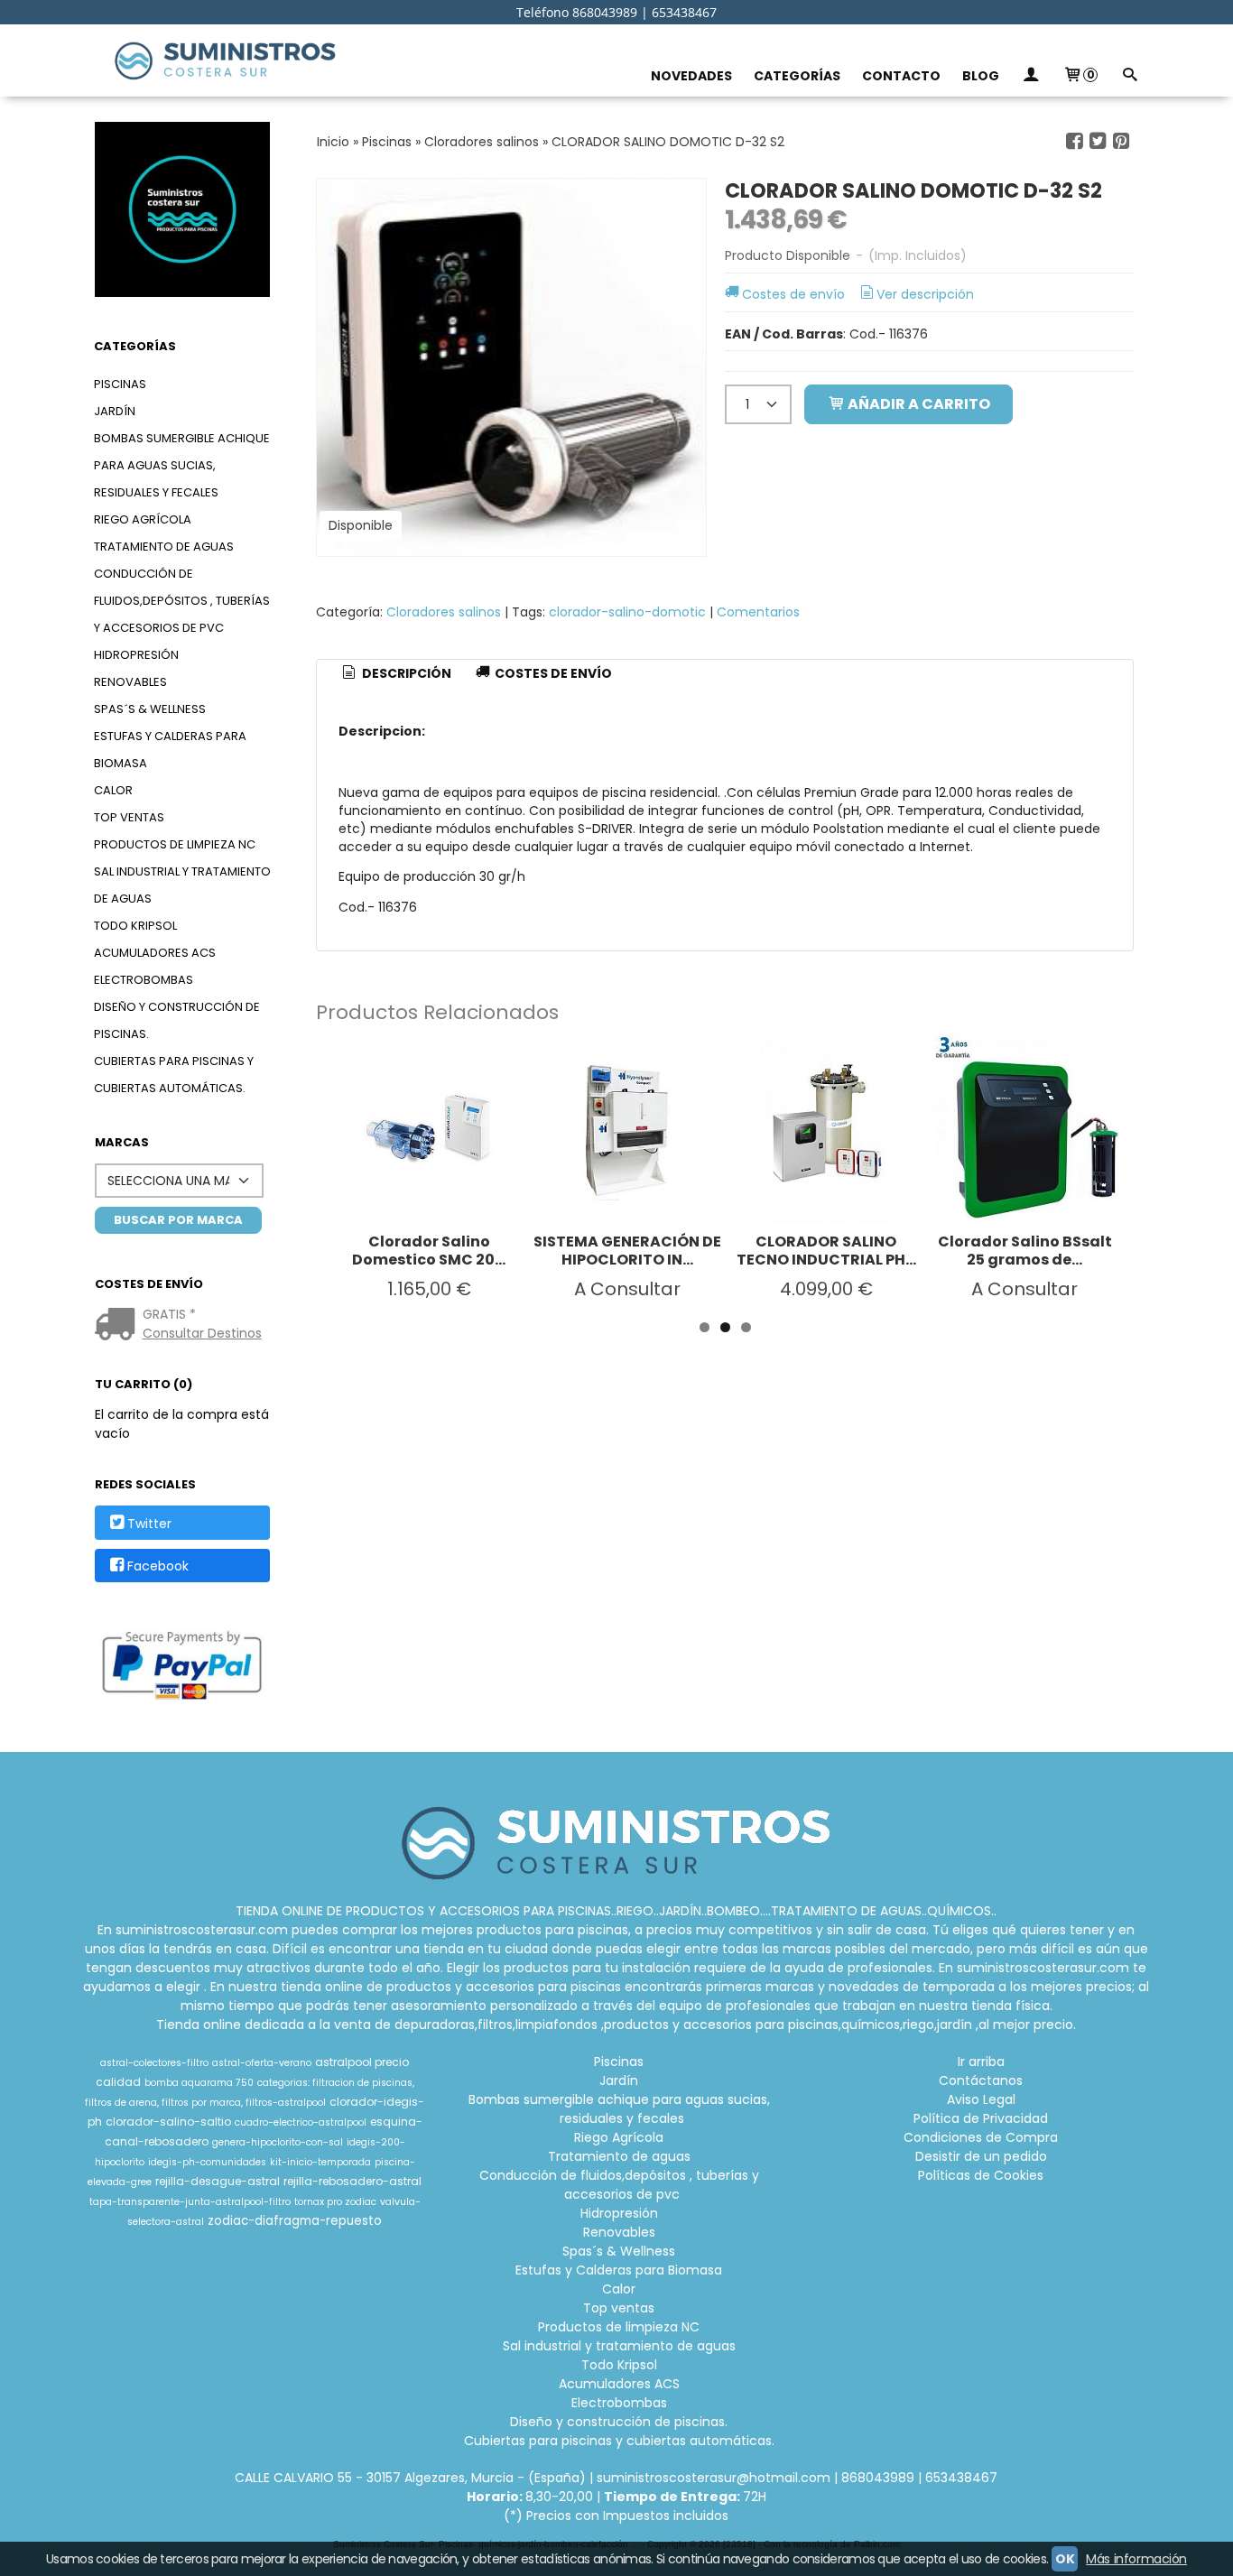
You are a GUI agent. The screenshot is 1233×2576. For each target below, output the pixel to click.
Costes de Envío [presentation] (552, 673)
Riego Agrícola (143, 519)
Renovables (130, 682)
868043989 (878, 2478)
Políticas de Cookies (981, 2175)
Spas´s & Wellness (150, 709)
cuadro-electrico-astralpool (301, 2122)
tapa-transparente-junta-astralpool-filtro (190, 2202)
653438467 (961, 2478)
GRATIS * (169, 1314)
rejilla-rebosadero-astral (352, 2181)
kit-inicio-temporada (320, 2162)
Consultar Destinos (202, 1333)
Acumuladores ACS (155, 953)
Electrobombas (144, 980)
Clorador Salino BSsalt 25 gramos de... (1025, 1251)
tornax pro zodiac (335, 2202)
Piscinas (120, 384)
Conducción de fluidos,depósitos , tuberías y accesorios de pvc (182, 601)
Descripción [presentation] (405, 673)
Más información (1136, 2559)
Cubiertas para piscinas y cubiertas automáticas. (174, 1075)
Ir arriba (981, 2062)
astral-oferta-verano (262, 2063)
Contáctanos (981, 2080)
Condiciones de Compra (981, 2137)
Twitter (149, 1524)
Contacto (901, 76)
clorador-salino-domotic (627, 612)
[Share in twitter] (1098, 141)
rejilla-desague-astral (218, 2181)
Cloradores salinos (444, 612)
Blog (981, 76)
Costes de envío (793, 294)
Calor (113, 790)
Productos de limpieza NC (175, 844)
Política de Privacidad (981, 2118)
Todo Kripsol (135, 926)
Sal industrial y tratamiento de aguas (182, 885)
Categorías (797, 76)
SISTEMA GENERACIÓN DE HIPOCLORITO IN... (627, 1251)
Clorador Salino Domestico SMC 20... (429, 1251)
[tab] (395, 674)
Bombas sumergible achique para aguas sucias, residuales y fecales (182, 465)
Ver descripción (925, 294)
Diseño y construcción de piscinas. (177, 1020)
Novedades (691, 76)
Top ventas (129, 817)
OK (1065, 2559)
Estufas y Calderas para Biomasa (170, 750)
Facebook (158, 1566)
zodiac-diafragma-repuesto (295, 2221)
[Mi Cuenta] (1031, 76)
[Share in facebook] (1075, 141)
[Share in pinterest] (1121, 141)
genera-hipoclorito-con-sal (278, 2142)
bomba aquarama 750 (199, 2083)
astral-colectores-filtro (154, 2063)
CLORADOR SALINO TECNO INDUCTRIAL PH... (826, 1251)
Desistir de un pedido (981, 2156)
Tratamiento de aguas (164, 547)
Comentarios (758, 612)
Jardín (115, 411)
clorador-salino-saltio (168, 2122)
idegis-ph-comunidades (207, 2162)
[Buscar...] (1129, 76)
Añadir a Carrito (918, 404)
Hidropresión (136, 655)
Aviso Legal (981, 2099)
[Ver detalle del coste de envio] (119, 1326)
